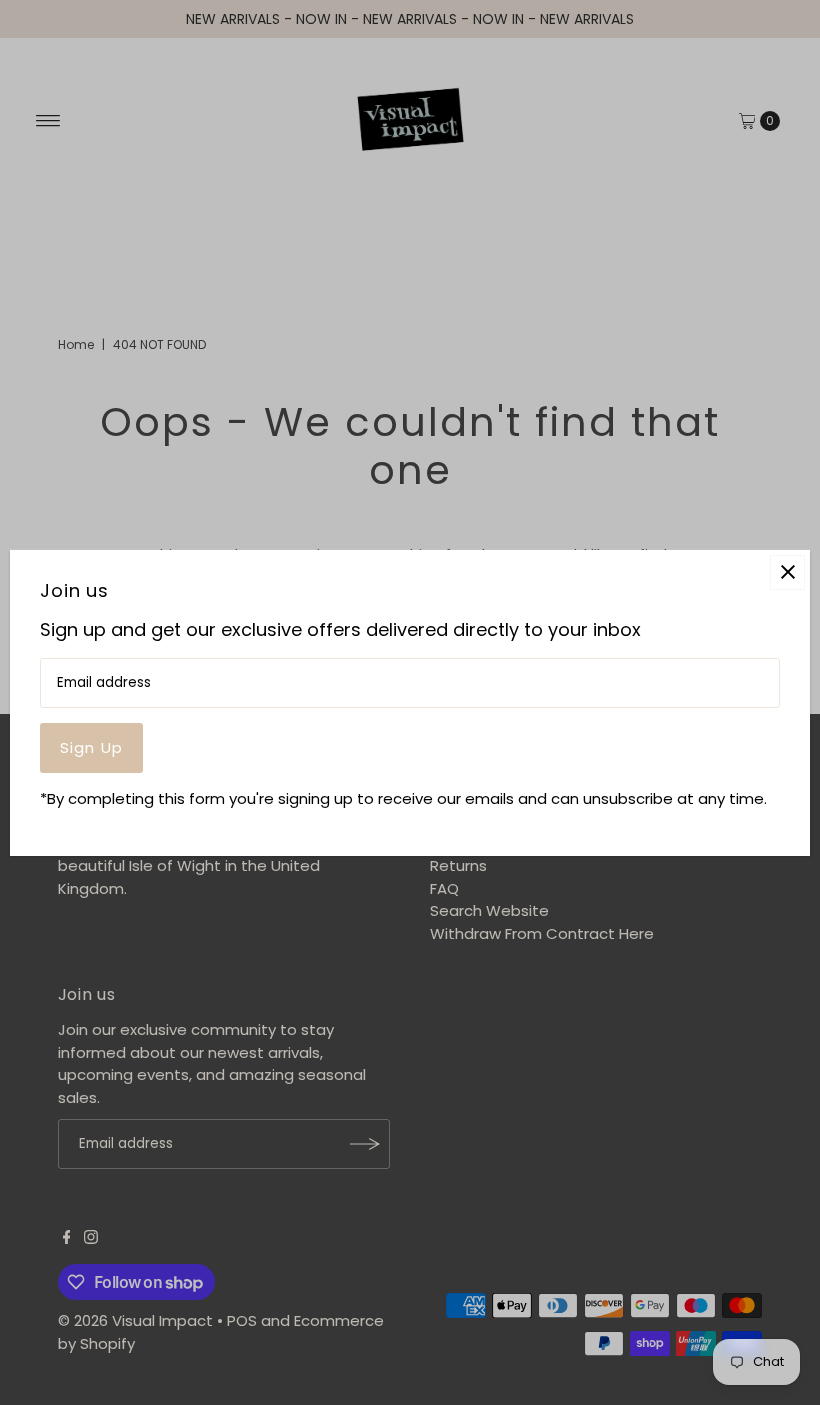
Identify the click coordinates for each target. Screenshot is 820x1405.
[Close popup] (787, 571)
